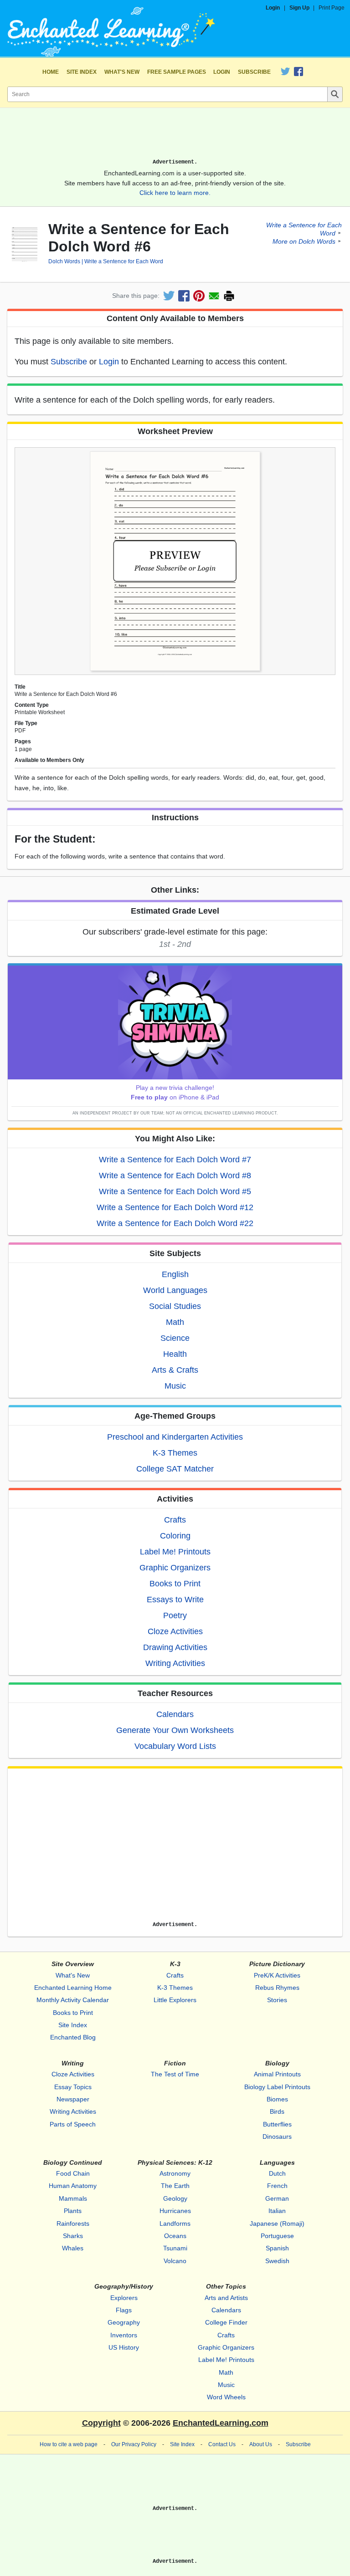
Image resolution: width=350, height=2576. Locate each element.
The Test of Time (175, 2074)
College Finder (226, 2322)
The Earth (175, 2186)
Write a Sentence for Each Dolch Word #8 (175, 1176)
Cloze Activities (175, 1631)
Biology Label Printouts (277, 2087)
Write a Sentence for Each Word (124, 261)
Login (273, 8)
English (175, 1274)
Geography (124, 2322)
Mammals (73, 2198)
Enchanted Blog (73, 2037)
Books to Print (175, 1584)
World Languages (175, 1290)
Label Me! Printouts (175, 1552)
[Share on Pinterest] (199, 296)
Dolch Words (64, 261)
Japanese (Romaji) (277, 2223)
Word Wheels (226, 2397)
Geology (175, 2198)
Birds (277, 2111)
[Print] (229, 296)
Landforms (175, 2223)
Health (175, 1354)
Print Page (332, 8)
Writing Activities (175, 1663)
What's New (122, 72)
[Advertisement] (175, 137)
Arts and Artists (226, 2298)
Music (175, 1386)
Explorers (124, 2298)
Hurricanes (175, 2211)
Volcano (175, 2261)
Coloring (175, 1536)
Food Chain (73, 2173)
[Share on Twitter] (169, 296)
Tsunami (175, 2248)
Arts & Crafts (175, 1370)
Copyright (101, 2423)
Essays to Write (175, 1600)
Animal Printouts (277, 2074)
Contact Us (222, 2444)
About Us (261, 2444)
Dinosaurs (277, 2136)
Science (175, 1338)
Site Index (82, 72)
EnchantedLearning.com (221, 2423)
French (277, 2186)
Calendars (175, 1714)
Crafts (175, 1520)
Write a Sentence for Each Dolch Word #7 (175, 1160)
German (277, 2198)
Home (51, 72)
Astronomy (175, 2173)
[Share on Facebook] (184, 296)
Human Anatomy (73, 2186)
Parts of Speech (73, 2124)
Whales (73, 2248)
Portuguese (277, 2236)
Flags (124, 2310)
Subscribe (254, 72)
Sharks (73, 2236)
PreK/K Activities (277, 1975)
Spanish (277, 2248)
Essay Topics (73, 2087)
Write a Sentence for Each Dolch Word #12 (175, 1207)
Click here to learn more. (175, 193)
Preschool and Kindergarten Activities (175, 1437)
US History (124, 2347)
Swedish (277, 2261)
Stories (277, 2000)
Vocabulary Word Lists (175, 1746)
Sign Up (299, 8)
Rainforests (73, 2223)
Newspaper (73, 2099)
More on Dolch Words (304, 241)
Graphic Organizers (175, 1568)
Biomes (277, 2099)
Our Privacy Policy (134, 2444)
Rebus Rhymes (277, 1988)
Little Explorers (175, 2000)
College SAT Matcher (175, 1469)
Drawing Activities (175, 1647)
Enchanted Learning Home (73, 1988)
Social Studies (175, 1306)
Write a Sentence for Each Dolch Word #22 (175, 1223)
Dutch (277, 2173)
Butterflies (277, 2124)
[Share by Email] (214, 296)
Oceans (175, 2236)
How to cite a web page (69, 2444)
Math (175, 1322)
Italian (277, 2211)
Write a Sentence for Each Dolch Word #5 (175, 1191)
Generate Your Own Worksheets (175, 1730)
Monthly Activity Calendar (73, 2000)
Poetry (175, 1615)
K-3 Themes (175, 1453)
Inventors (124, 2335)
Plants (73, 2211)
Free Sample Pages (177, 72)
